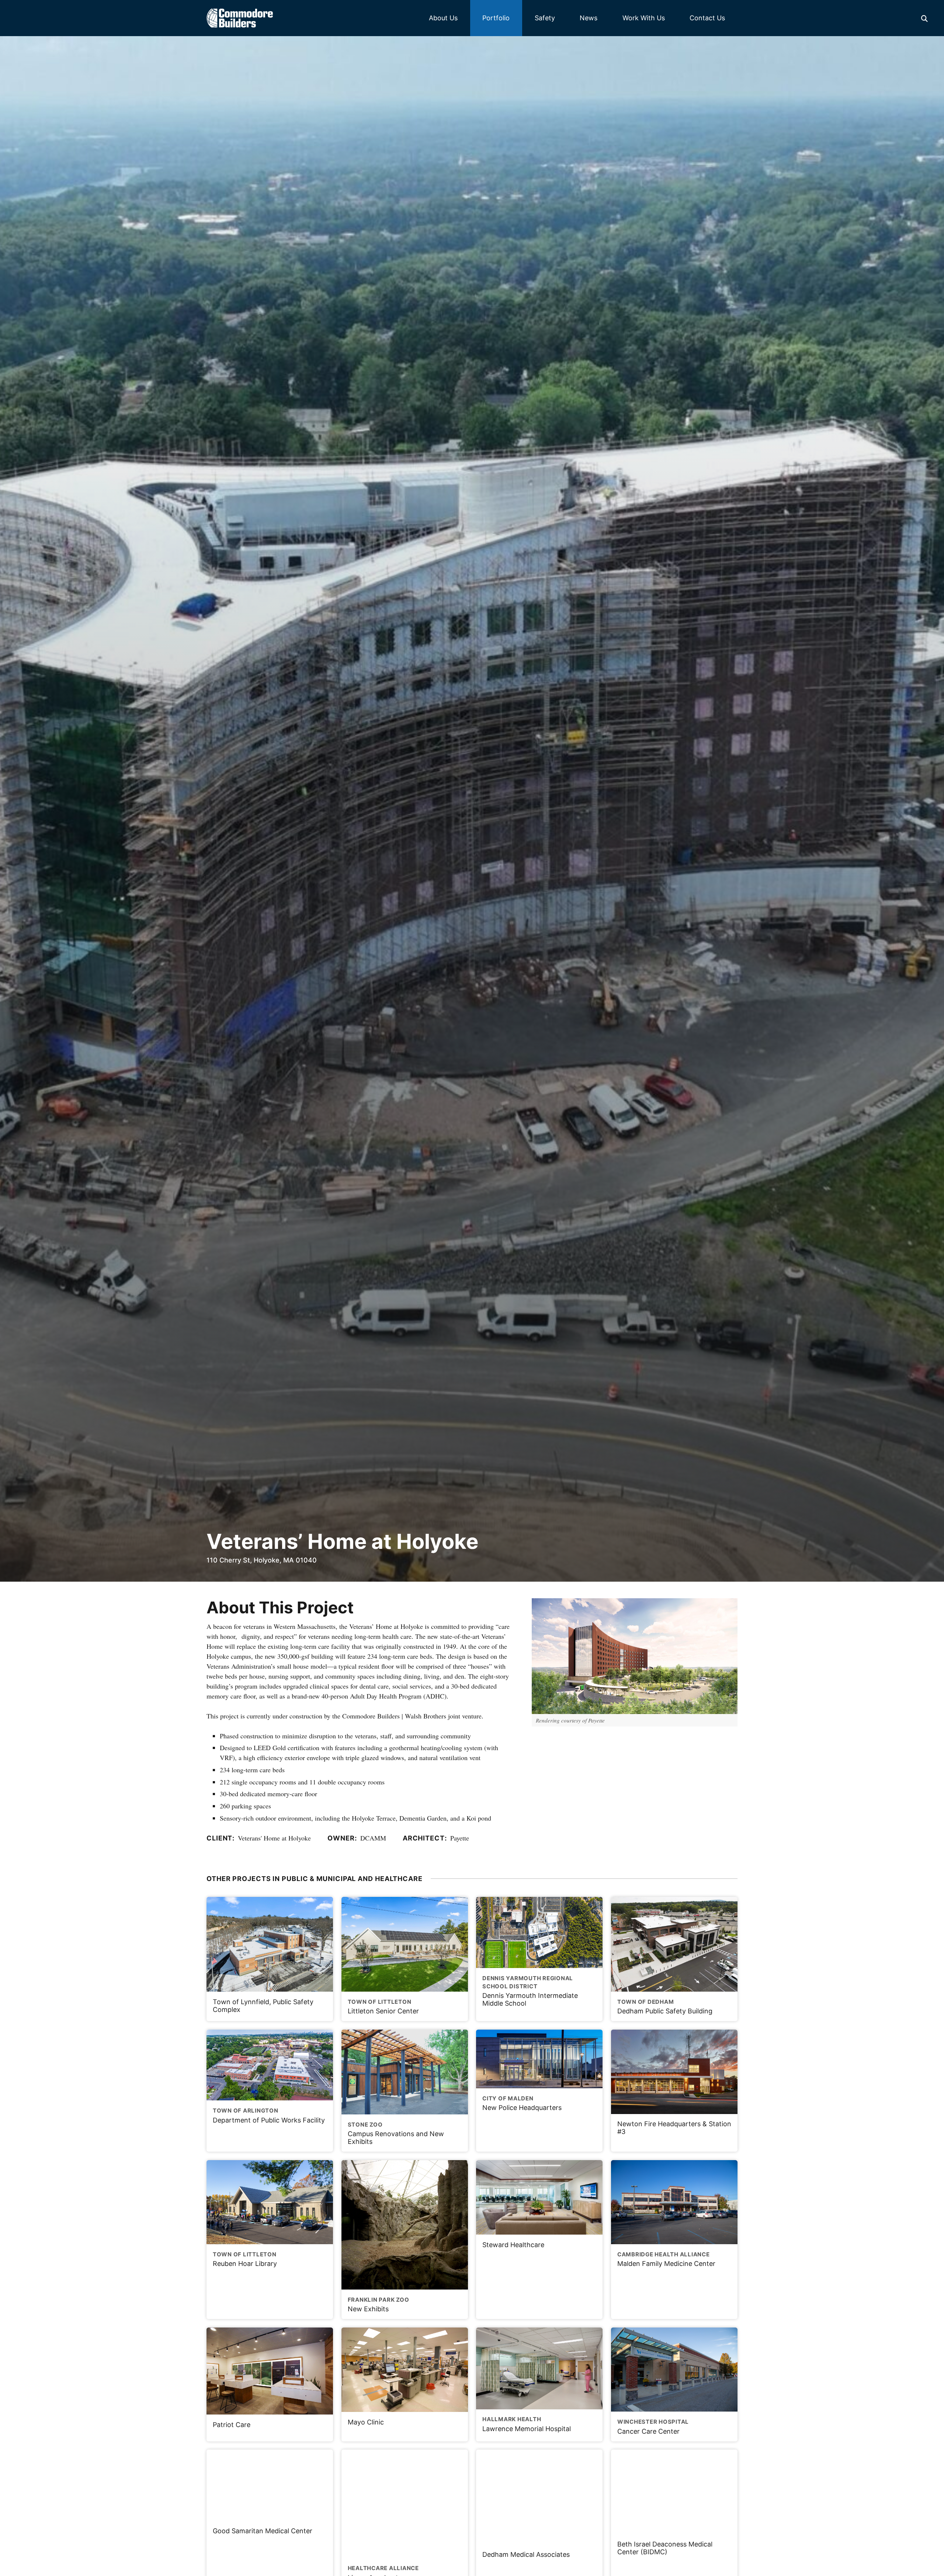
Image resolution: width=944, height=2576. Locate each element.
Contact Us (707, 18)
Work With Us (644, 18)
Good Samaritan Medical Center (263, 2531)
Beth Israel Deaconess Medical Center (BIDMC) (665, 2548)
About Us (443, 18)
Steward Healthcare (513, 2245)
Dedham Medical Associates (526, 2554)
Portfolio (496, 18)
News (589, 18)
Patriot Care (232, 2425)
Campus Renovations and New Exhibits (396, 2133)
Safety (545, 18)
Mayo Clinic (366, 2422)
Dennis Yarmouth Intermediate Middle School (530, 1991)
